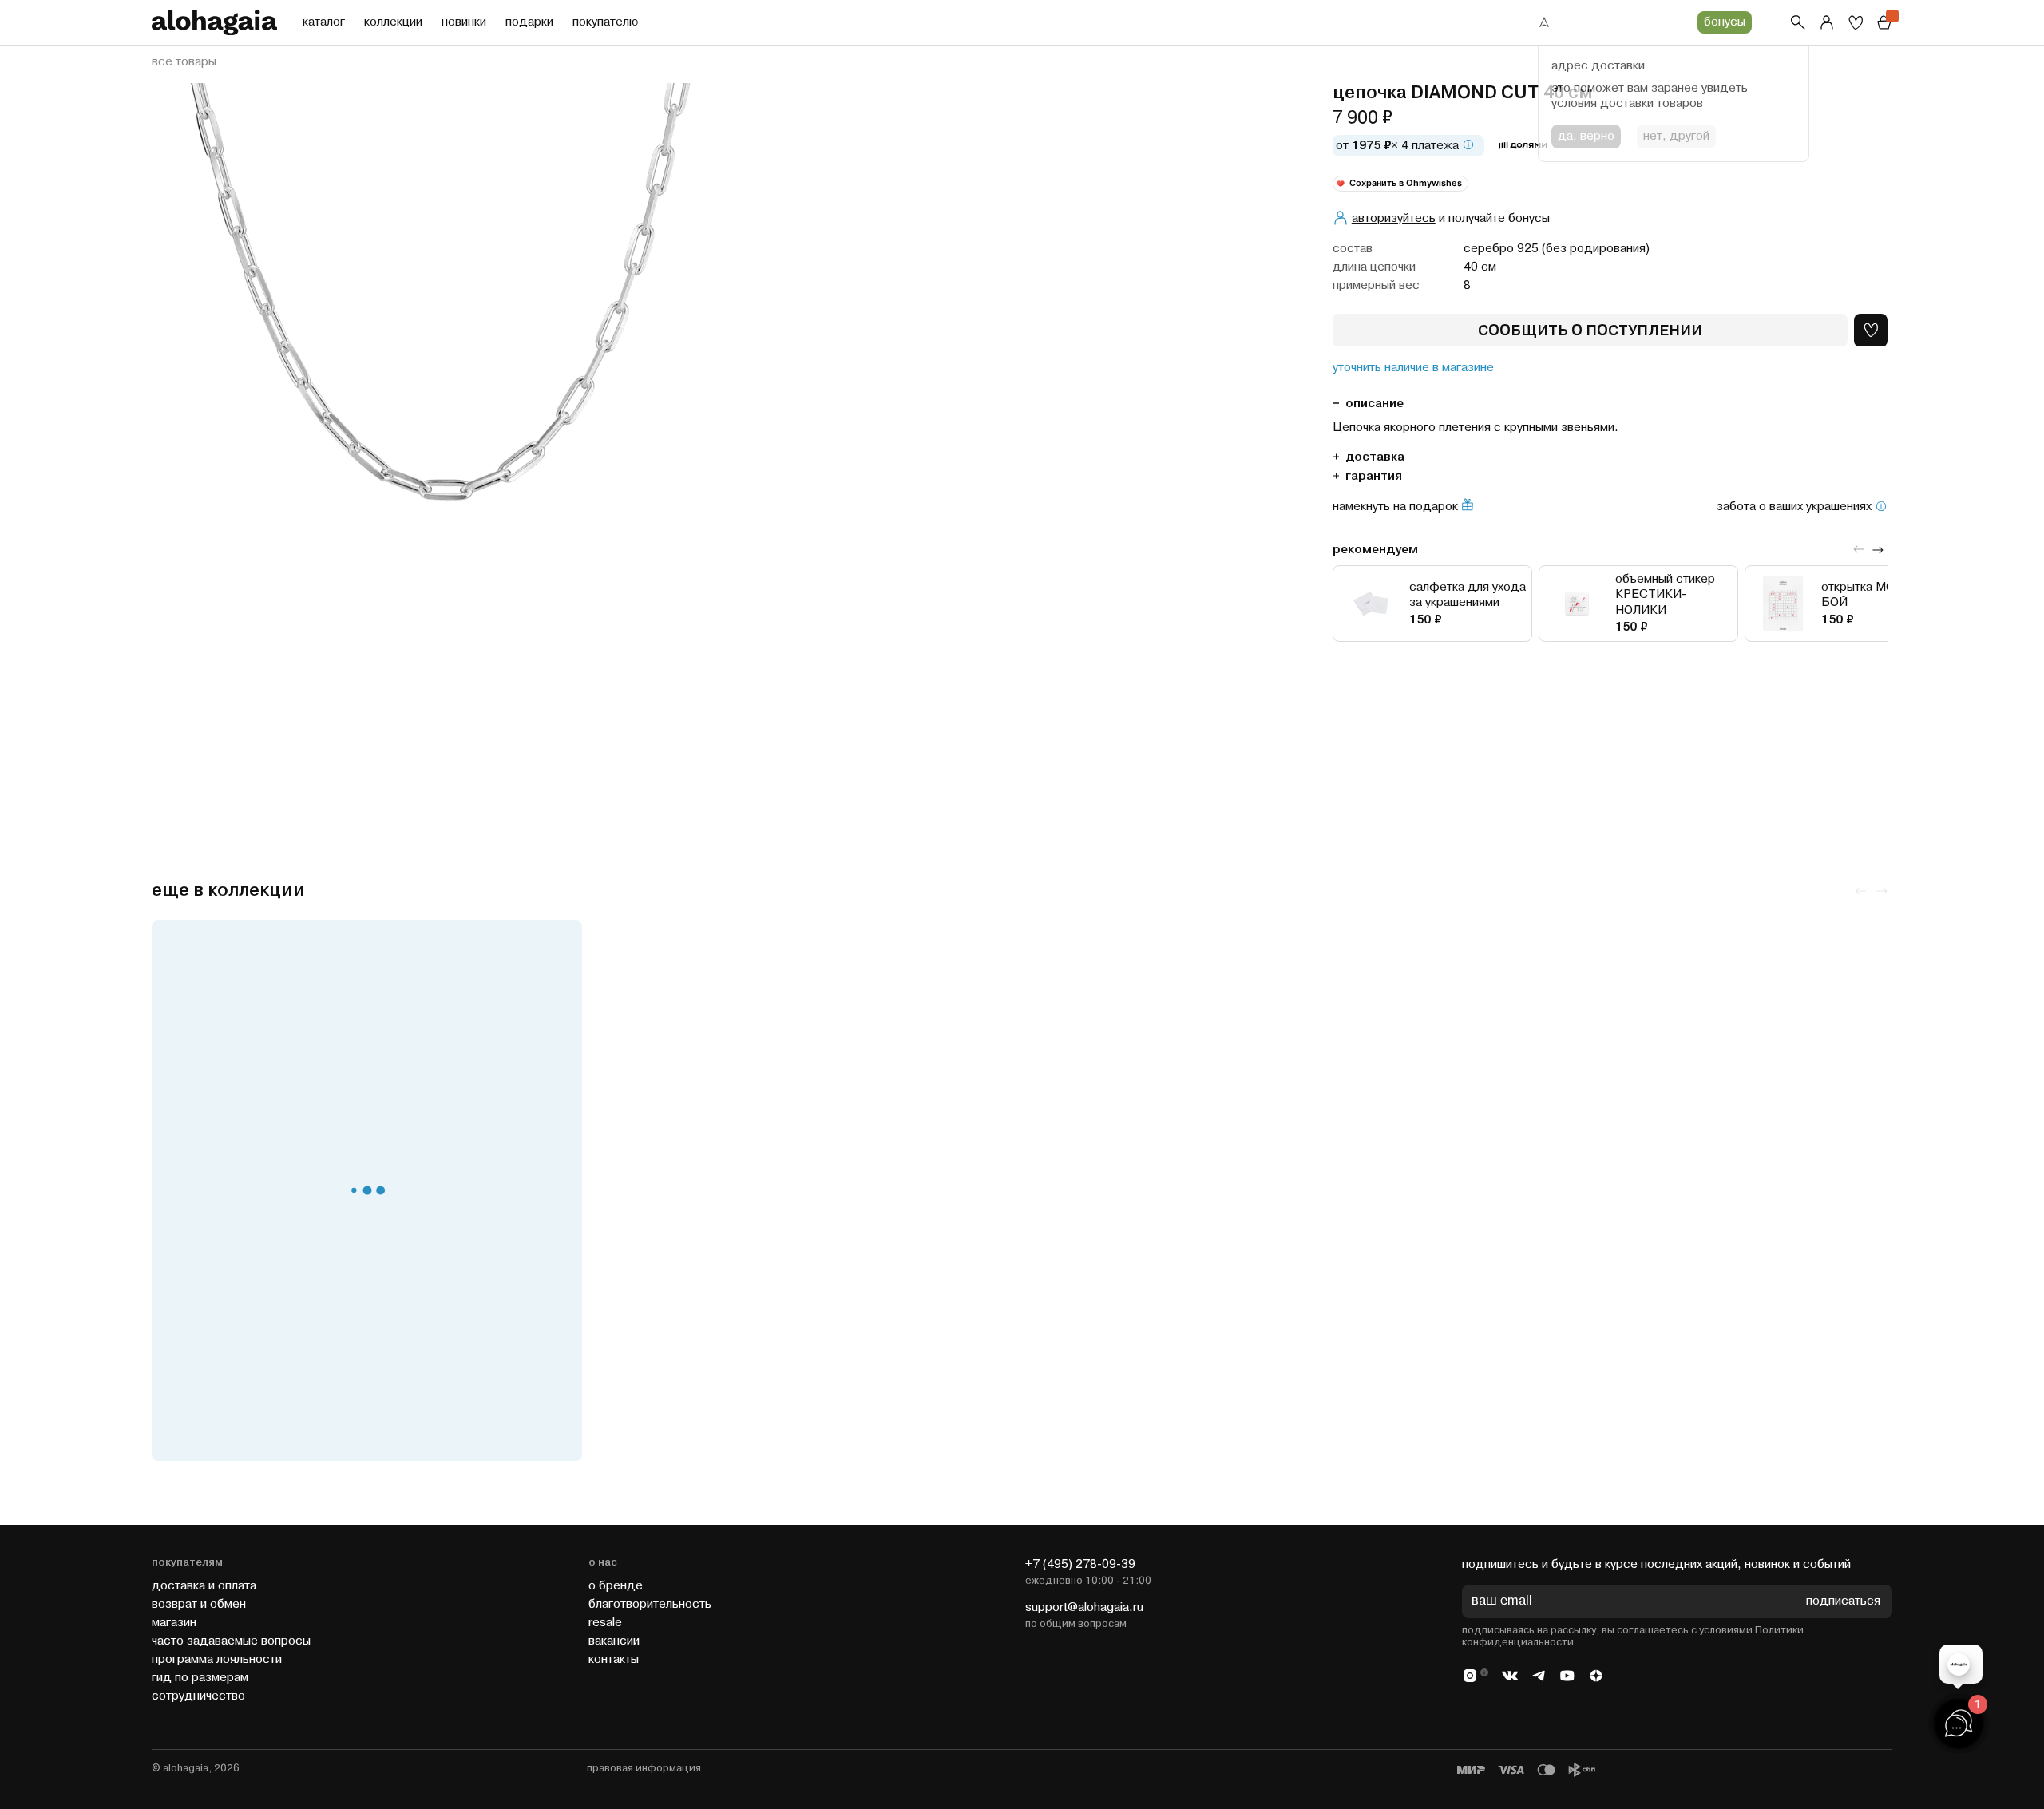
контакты (614, 1659)
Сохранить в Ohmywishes (1406, 182)
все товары (184, 62)
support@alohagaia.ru (1084, 1607)
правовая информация (644, 1768)
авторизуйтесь (1394, 218)
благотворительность (650, 1604)
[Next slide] (1878, 549)
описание (1375, 403)
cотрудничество (198, 1696)
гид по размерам (200, 1678)
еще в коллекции (228, 891)
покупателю (605, 22)
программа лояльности (217, 1659)
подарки (529, 22)
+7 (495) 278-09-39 (1080, 1564)
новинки (464, 22)
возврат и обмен (199, 1604)
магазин (174, 1623)
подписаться (1843, 1602)
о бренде (616, 1586)
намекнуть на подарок (1395, 506)
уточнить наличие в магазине (1413, 367)
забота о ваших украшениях (1794, 506)
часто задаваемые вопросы (231, 1641)
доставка (1375, 456)
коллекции (393, 22)
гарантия (1374, 475)
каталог (324, 22)
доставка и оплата (204, 1586)
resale (605, 1623)
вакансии (614, 1641)
